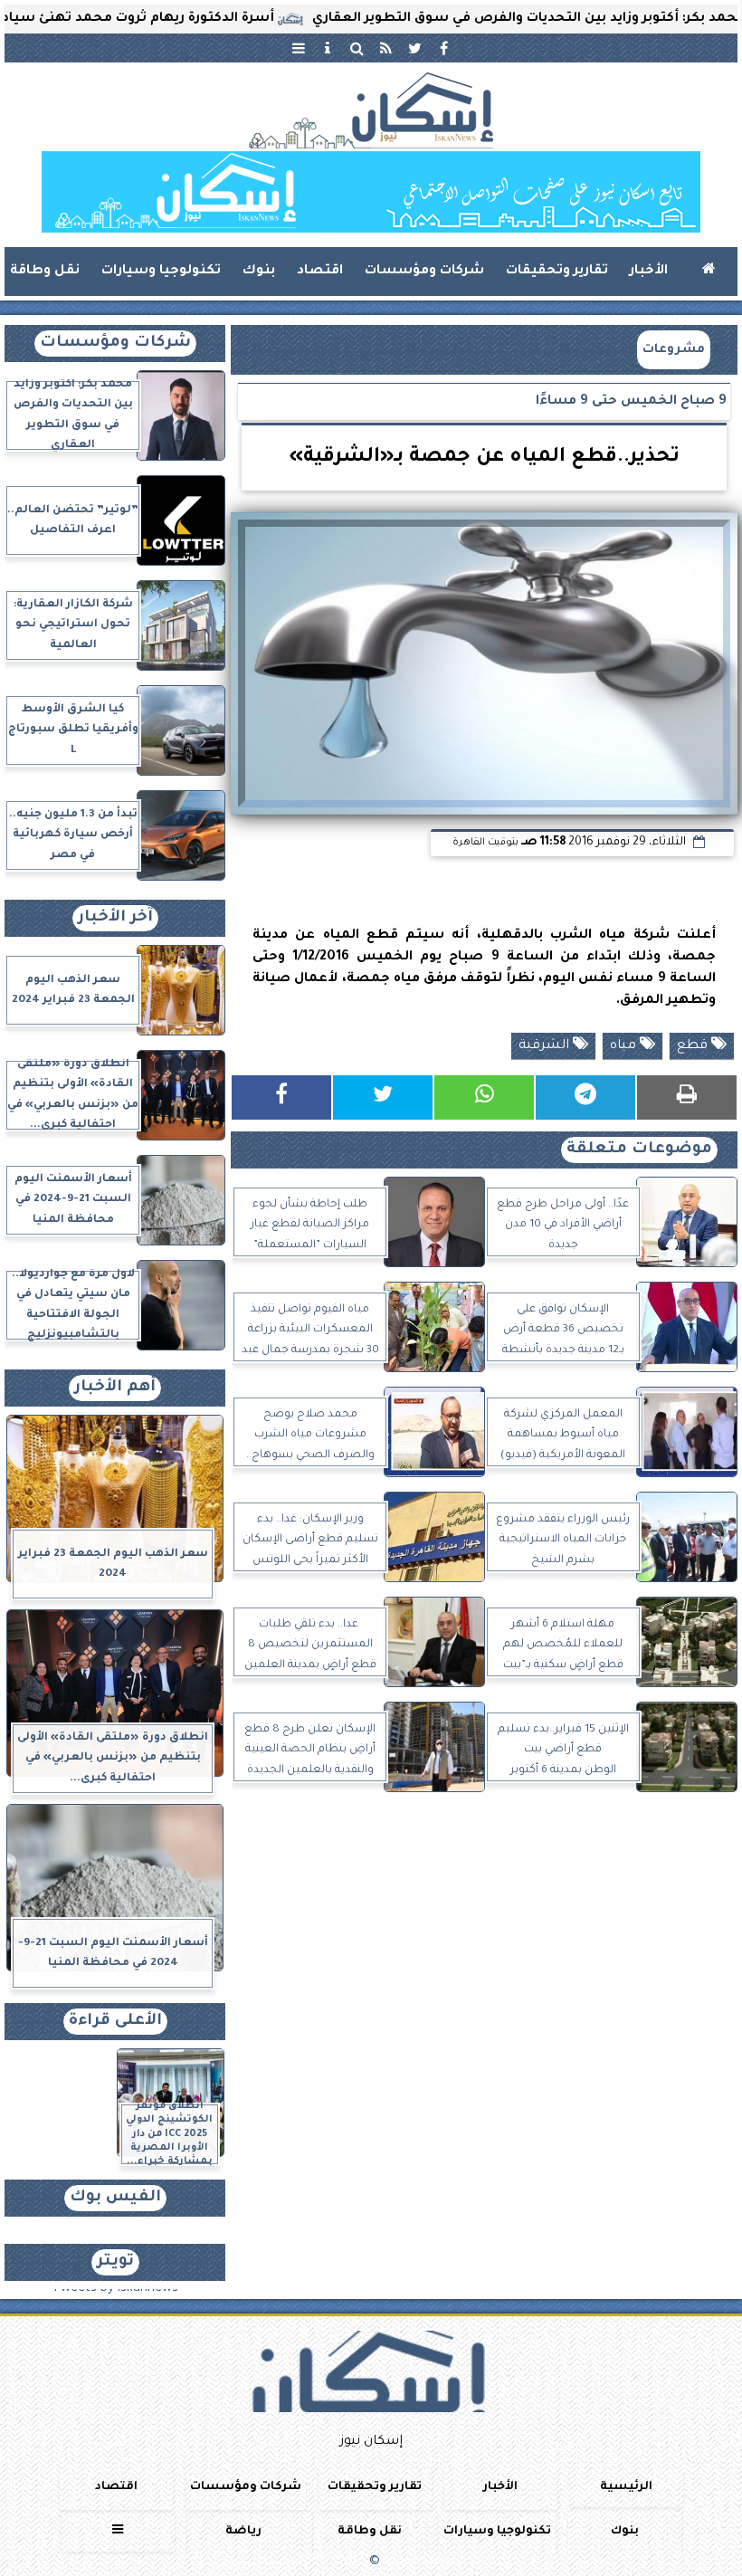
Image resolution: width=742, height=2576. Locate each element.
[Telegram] (585, 1097)
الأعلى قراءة (115, 2022)
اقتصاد (320, 272)
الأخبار (649, 272)
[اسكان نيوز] (371, 192)
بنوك (259, 272)
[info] (328, 48)
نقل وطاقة (45, 272)
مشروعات (674, 350)
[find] (357, 48)
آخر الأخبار (115, 918)
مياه (625, 1046)
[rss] (385, 48)
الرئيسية (626, 2487)
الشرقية (546, 1046)
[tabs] (299, 48)
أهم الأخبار (115, 1388)
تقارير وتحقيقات (557, 272)
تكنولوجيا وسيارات (161, 272)
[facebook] (443, 48)
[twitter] (414, 48)
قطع (694, 1046)
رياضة (243, 2532)
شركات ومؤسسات (424, 272)
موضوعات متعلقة (639, 1150)
